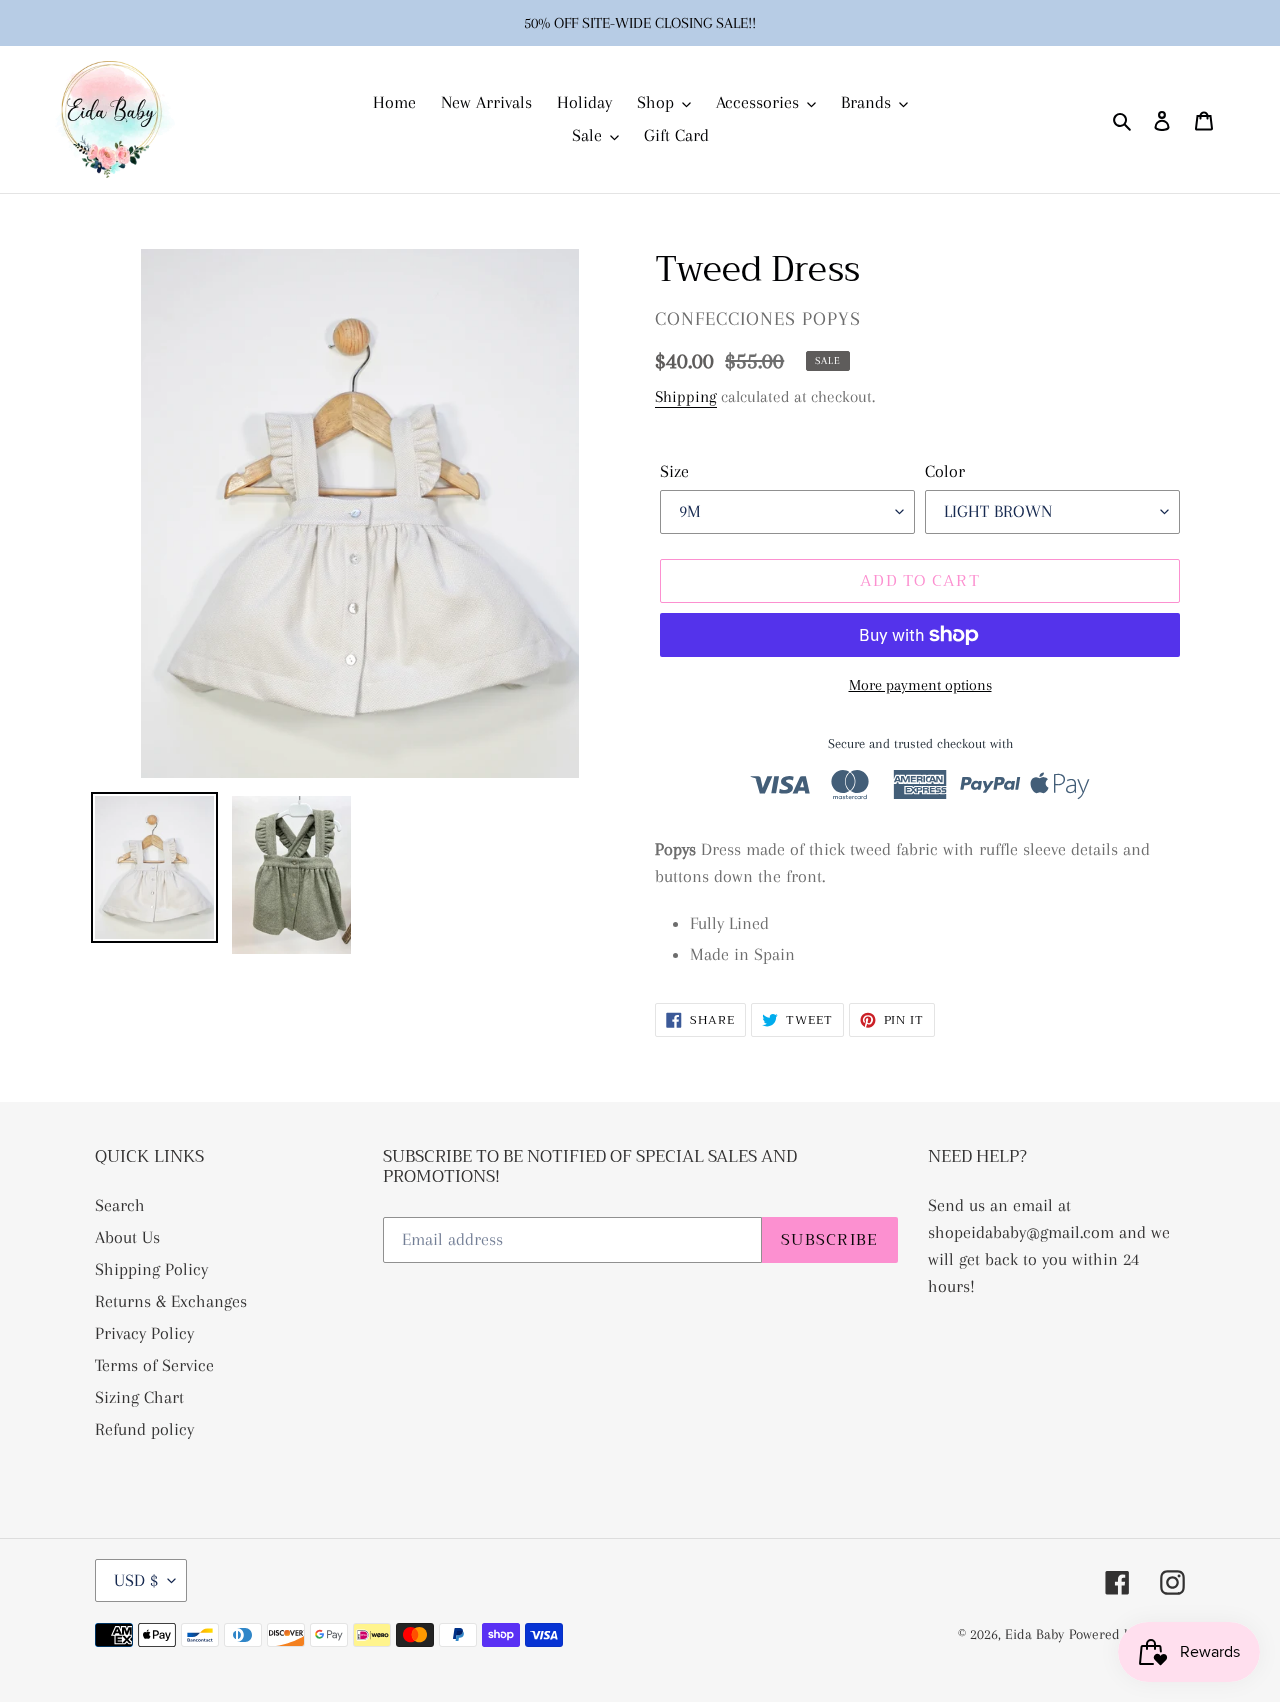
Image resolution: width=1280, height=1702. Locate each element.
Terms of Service (154, 1365)
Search (120, 1205)
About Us (127, 1237)
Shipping (686, 396)
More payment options (920, 685)
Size (674, 471)
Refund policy (144, 1429)
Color (945, 471)
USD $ (136, 1580)
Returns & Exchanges (171, 1301)
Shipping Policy (151, 1269)
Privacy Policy (144, 1333)
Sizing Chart (139, 1397)
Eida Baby (1034, 1634)
